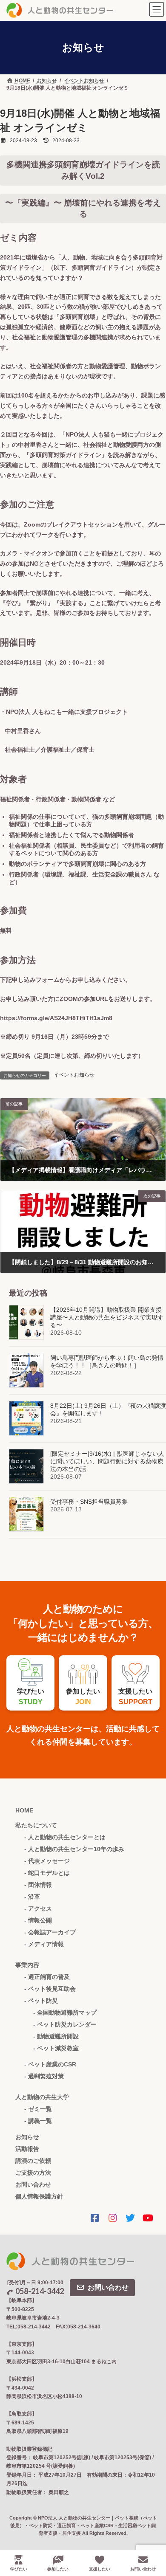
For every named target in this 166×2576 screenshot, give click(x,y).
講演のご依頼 (33, 2161)
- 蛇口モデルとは (47, 1873)
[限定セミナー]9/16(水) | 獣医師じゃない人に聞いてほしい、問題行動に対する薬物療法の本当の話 (107, 1461)
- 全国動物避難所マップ (65, 2012)
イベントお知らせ (74, 1075)
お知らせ (27, 2137)
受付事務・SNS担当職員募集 (89, 1502)
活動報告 (27, 2149)
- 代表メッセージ (47, 1861)
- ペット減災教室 (56, 2048)
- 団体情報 (38, 1885)
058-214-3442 (40, 2291)
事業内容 (27, 1965)
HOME (24, 1810)
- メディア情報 (44, 1944)
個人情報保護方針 (39, 2196)
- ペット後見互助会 (50, 1989)
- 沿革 (32, 1897)
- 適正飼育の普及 (47, 1977)
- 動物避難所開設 (56, 2036)
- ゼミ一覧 (38, 2109)
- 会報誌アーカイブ (50, 1932)
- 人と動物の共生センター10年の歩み (74, 1849)
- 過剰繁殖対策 (44, 2076)
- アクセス (38, 1908)
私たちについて (36, 1825)
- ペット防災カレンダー (65, 2024)
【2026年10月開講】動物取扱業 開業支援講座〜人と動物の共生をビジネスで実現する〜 (107, 1317)
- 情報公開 (38, 1920)
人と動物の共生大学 (42, 2097)
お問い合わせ (33, 2184)
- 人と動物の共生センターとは (65, 1837)
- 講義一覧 (38, 2121)
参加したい (58, 2569)
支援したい (100, 2569)
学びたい (19, 2569)
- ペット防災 (41, 2001)
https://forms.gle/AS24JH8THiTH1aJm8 (56, 1018)
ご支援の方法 (33, 2173)
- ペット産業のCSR (50, 2064)
